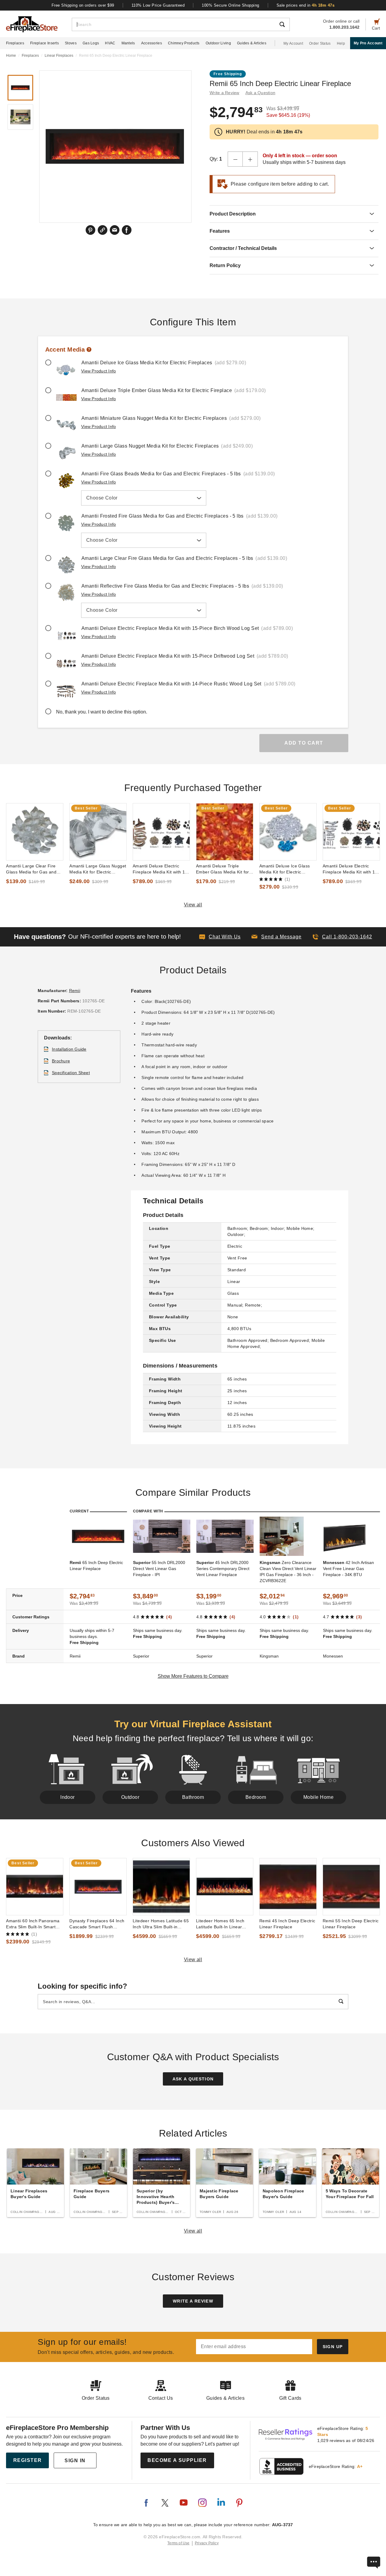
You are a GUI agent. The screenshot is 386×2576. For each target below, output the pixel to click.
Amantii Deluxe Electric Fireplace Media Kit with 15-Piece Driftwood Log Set (161, 869)
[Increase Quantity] (250, 159)
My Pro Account (368, 43)
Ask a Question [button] (261, 93)
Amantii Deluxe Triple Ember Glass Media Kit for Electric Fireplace (223, 869)
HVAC (110, 43)
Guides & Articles (252, 43)
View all (193, 905)
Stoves (71, 43)
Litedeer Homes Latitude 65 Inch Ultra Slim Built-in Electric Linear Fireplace (161, 1924)
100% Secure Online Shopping (231, 5)
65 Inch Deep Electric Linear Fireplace (96, 1566)
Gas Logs (91, 43)
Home (11, 56)
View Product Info (98, 371)
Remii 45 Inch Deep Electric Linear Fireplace (287, 1924)
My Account (293, 43)
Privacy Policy (207, 2543)
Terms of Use (179, 2543)
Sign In (75, 2461)
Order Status (320, 43)
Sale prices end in (306, 5)
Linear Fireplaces (59, 56)
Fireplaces (15, 43)
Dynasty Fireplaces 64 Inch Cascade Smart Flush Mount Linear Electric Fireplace (97, 1924)
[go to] (35, 832)
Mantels (128, 43)
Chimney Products (184, 43)
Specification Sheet (71, 1073)
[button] (277, 937)
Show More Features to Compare (193, 1676)
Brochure (61, 1061)
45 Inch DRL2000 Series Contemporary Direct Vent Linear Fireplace (223, 1569)
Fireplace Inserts (44, 43)
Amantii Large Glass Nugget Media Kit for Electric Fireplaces (98, 869)
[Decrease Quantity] (235, 159)
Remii (75, 991)
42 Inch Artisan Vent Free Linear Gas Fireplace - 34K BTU (348, 1569)
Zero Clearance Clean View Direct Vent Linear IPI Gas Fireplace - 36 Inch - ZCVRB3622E (288, 1572)
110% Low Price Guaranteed (158, 5)
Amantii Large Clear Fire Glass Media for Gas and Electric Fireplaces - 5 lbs (32, 869)
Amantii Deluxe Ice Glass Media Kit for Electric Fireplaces (285, 869)
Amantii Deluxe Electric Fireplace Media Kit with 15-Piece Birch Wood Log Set (351, 869)
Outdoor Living (218, 43)
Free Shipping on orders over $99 (83, 5)
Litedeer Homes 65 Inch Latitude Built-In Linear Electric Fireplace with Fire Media (223, 1924)
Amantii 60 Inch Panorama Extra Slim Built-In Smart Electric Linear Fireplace (33, 1924)
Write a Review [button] (225, 93)
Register (28, 2460)
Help (341, 43)
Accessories (152, 43)
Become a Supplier (177, 2460)
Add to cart (304, 743)
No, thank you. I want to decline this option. (102, 712)
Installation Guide (69, 1049)
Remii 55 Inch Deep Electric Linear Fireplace (351, 1924)
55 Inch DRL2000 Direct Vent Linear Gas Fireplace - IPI (159, 1569)
